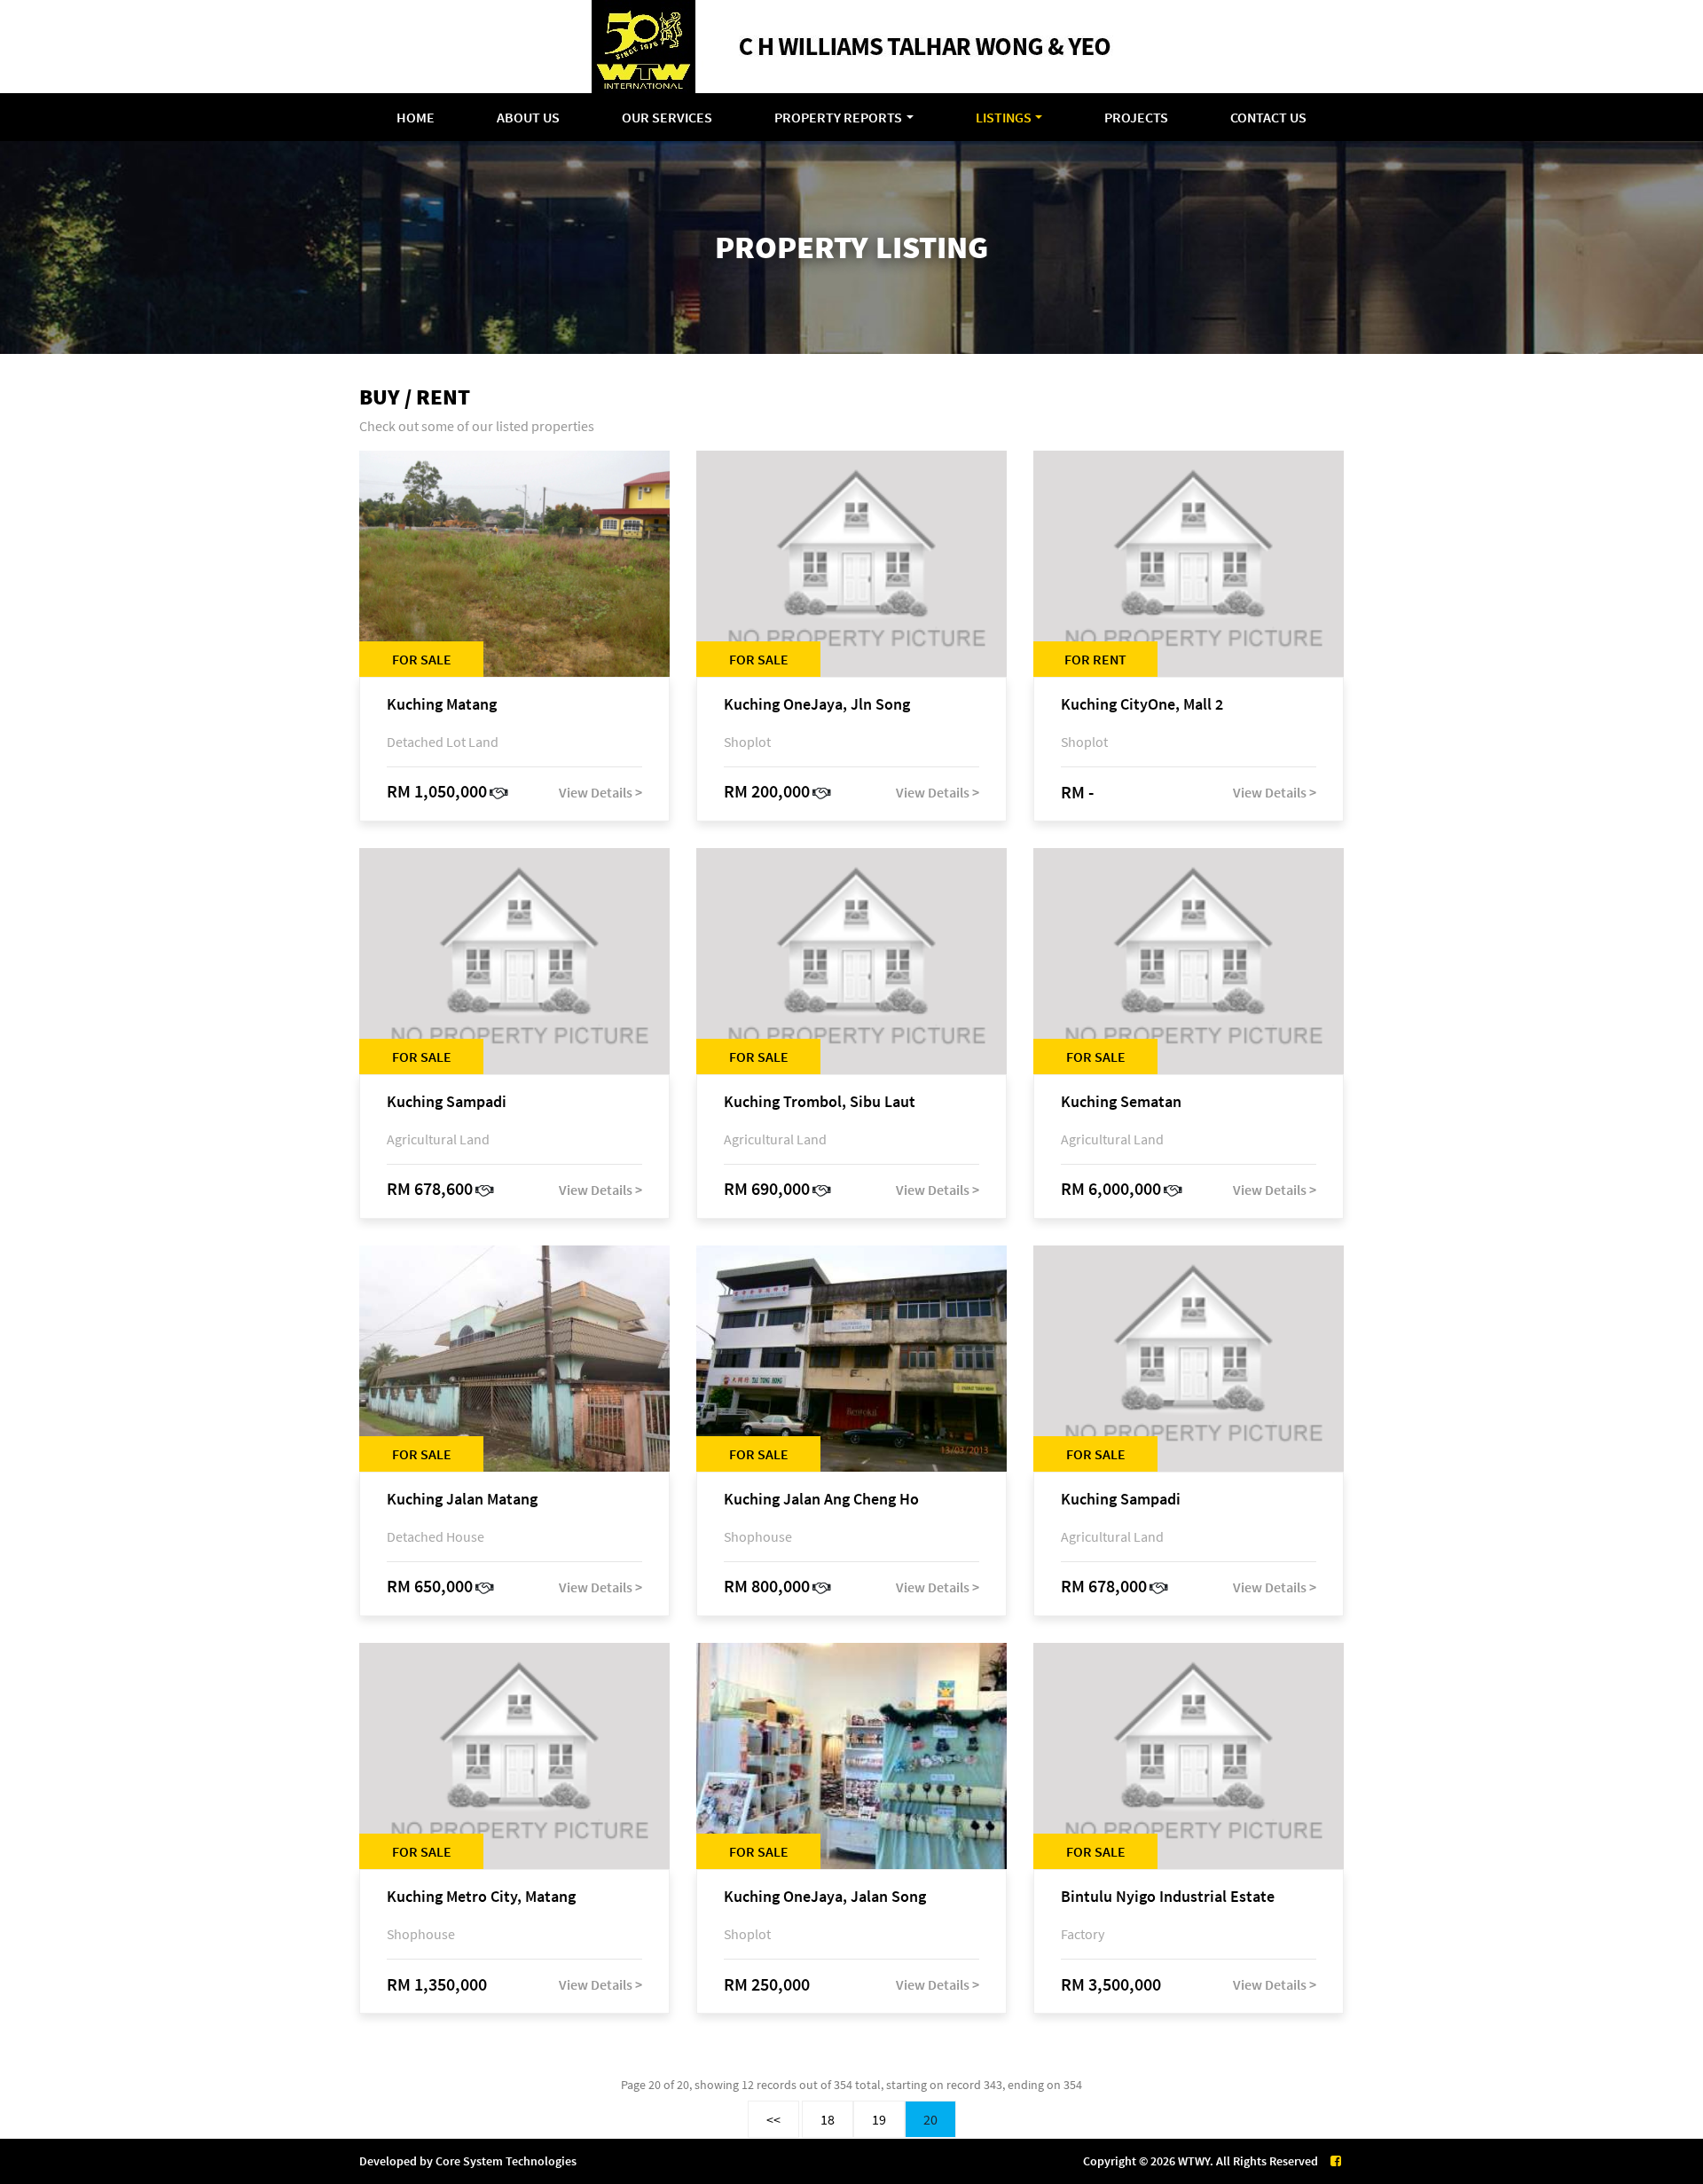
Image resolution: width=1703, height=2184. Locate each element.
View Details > (600, 792)
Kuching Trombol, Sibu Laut (820, 1102)
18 (828, 2119)
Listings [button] (1004, 117)
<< (773, 2119)
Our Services (667, 117)
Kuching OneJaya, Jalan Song (825, 1897)
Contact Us (1268, 117)
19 (879, 2119)
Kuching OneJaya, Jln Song (817, 705)
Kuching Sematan (1121, 1102)
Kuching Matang (442, 705)
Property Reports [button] (838, 117)
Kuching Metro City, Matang (481, 1897)
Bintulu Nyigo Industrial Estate (1168, 1897)
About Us (528, 117)
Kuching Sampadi (447, 1102)
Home (416, 117)
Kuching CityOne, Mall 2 (1142, 705)
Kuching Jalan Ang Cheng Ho (821, 1500)
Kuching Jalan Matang (462, 1500)
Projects (1136, 117)
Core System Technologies (506, 2161)
